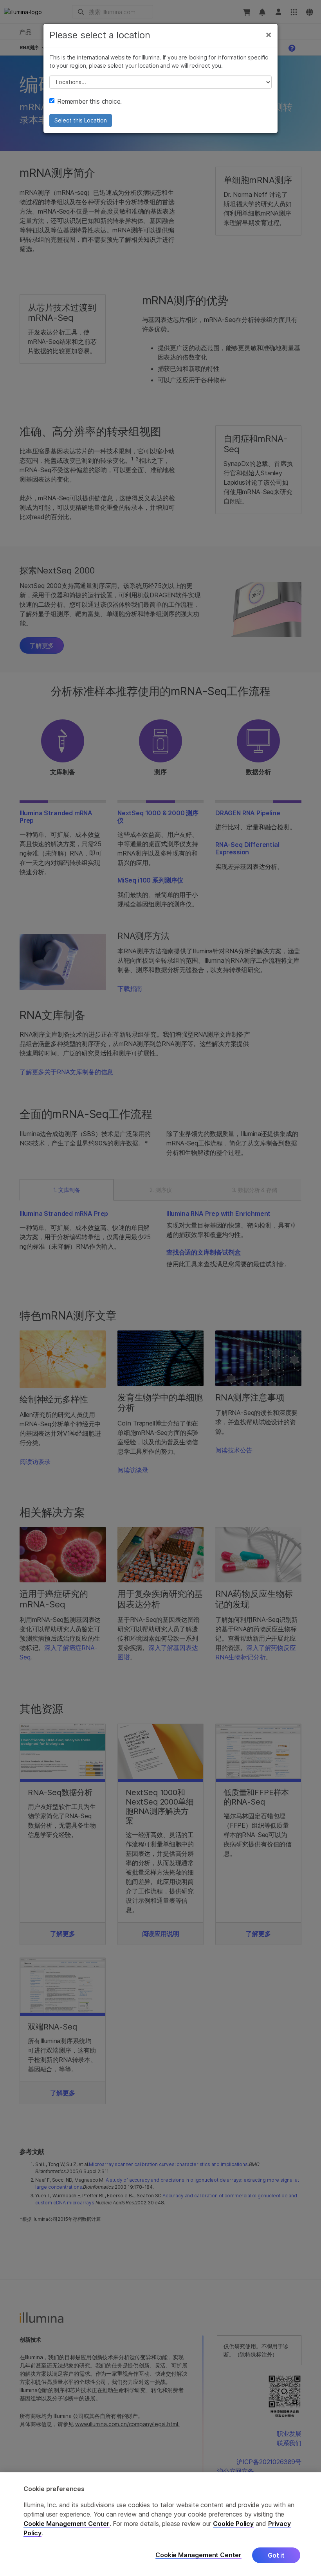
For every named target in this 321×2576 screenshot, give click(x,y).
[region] (160, 2524)
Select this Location (81, 120)
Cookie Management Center (67, 2524)
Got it (276, 2555)
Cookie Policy (233, 2524)
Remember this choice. (89, 101)
